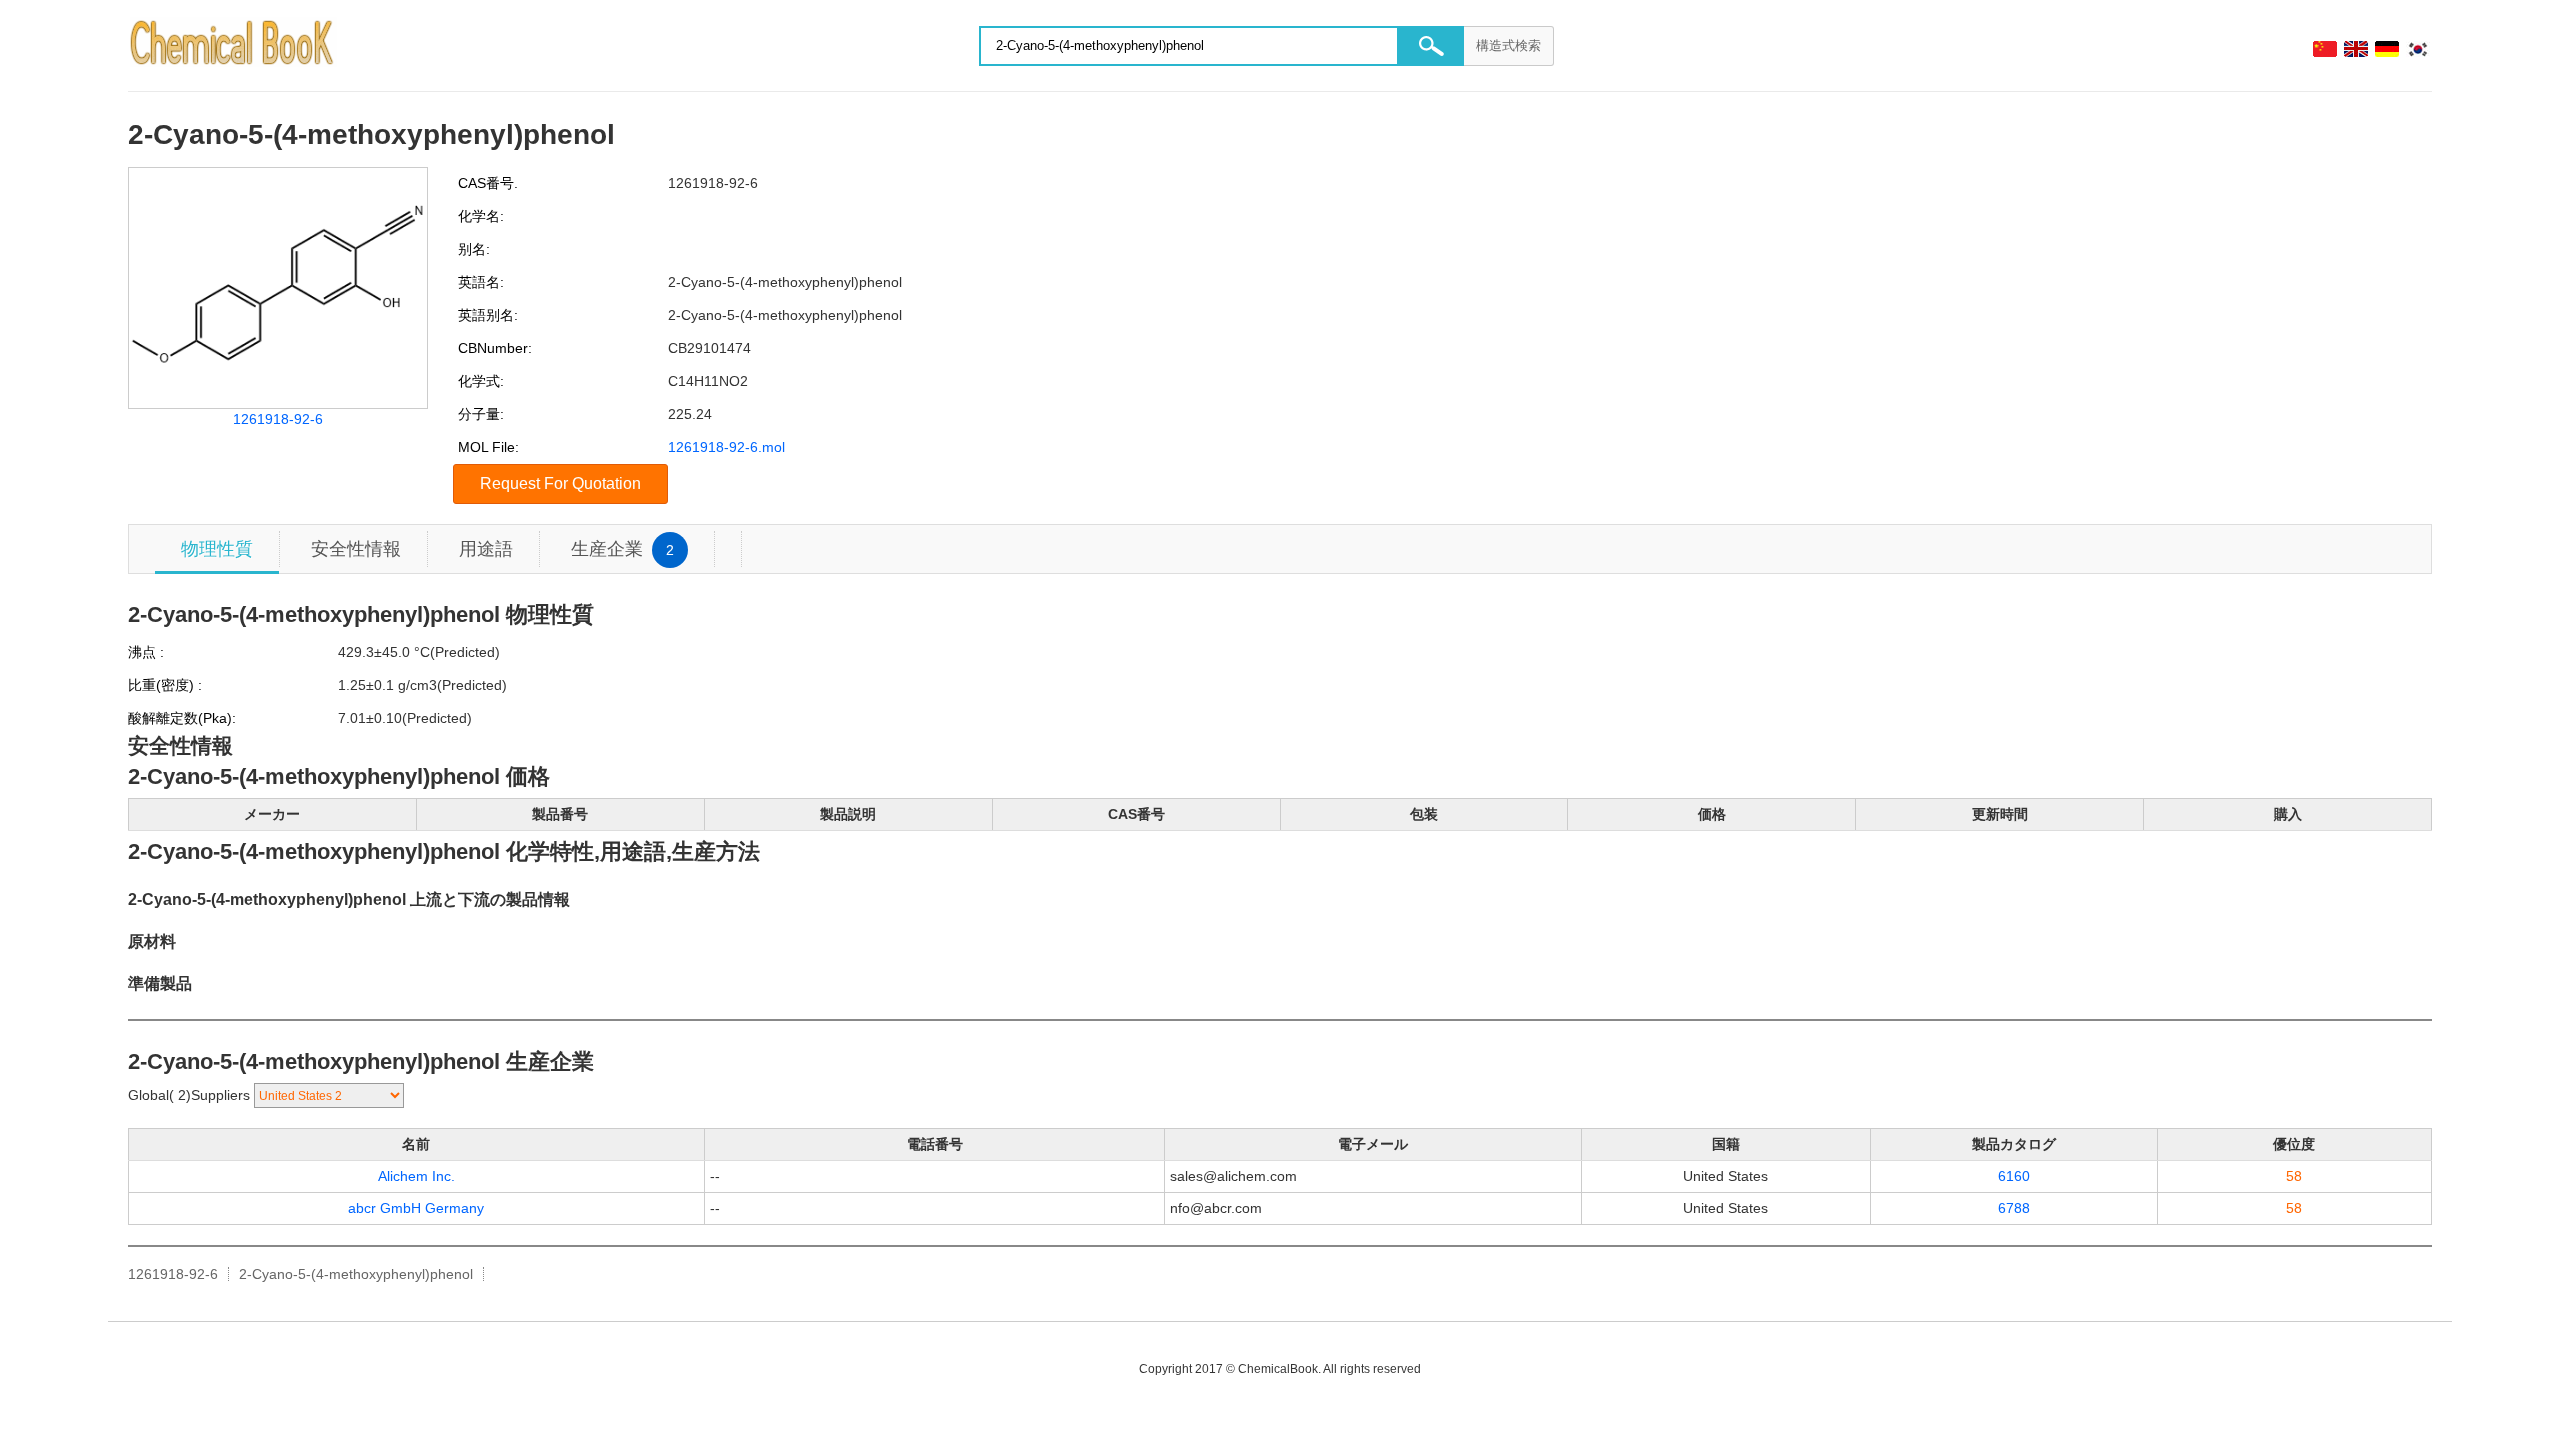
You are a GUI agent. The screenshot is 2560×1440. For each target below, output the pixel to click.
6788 (2014, 1208)
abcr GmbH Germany (416, 1208)
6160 (2014, 1176)
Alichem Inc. (416, 1176)
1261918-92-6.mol (726, 447)
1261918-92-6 (278, 419)
